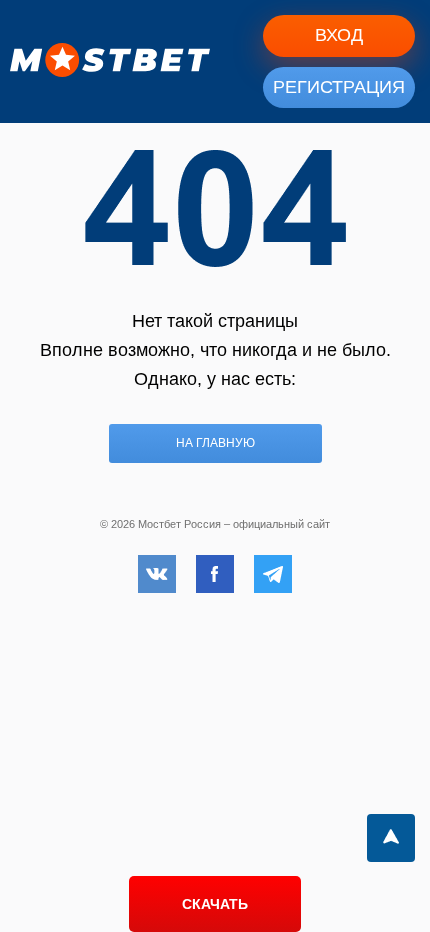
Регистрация (339, 87)
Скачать (215, 904)
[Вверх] (391, 838)
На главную (215, 443)
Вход (339, 35)
